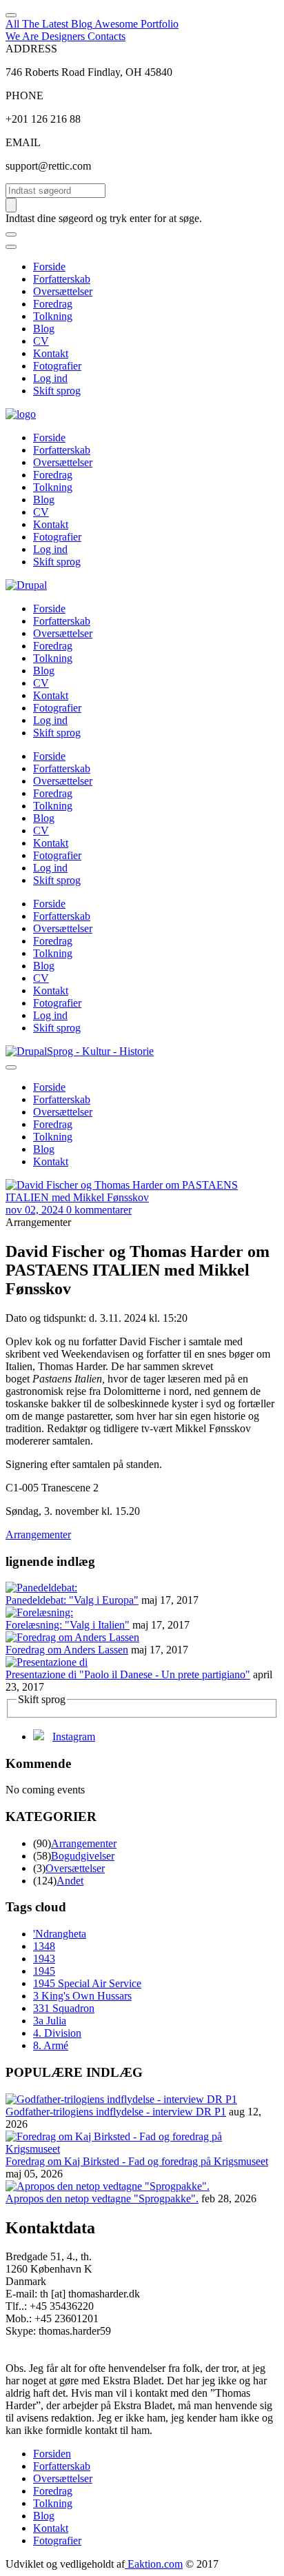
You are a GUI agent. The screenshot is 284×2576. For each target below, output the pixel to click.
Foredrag (53, 304)
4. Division (57, 2033)
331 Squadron (64, 2008)
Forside (49, 266)
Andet (70, 1881)
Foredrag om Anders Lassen (67, 1650)
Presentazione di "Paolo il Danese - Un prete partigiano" (128, 1674)
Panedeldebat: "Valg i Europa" (72, 1600)
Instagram (74, 1737)
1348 (44, 1946)
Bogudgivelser (83, 1856)
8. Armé (51, 2045)
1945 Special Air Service (87, 1983)
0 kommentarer (99, 1210)
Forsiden (52, 2454)
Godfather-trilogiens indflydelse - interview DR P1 (116, 2112)
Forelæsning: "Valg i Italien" (68, 1625)
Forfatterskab (62, 279)
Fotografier (57, 366)
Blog (44, 329)
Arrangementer (38, 1534)
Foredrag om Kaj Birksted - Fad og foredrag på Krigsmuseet (137, 2161)
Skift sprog (57, 391)
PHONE (24, 95)
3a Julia (50, 2021)
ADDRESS (31, 49)
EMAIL (23, 142)
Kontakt (51, 353)
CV (41, 341)
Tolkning (53, 316)
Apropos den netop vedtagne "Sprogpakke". (102, 2198)
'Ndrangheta (60, 1934)
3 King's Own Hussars (82, 1996)
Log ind (50, 378)
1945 (44, 1971)
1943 (44, 1959)
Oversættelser (63, 291)
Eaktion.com (154, 2564)
